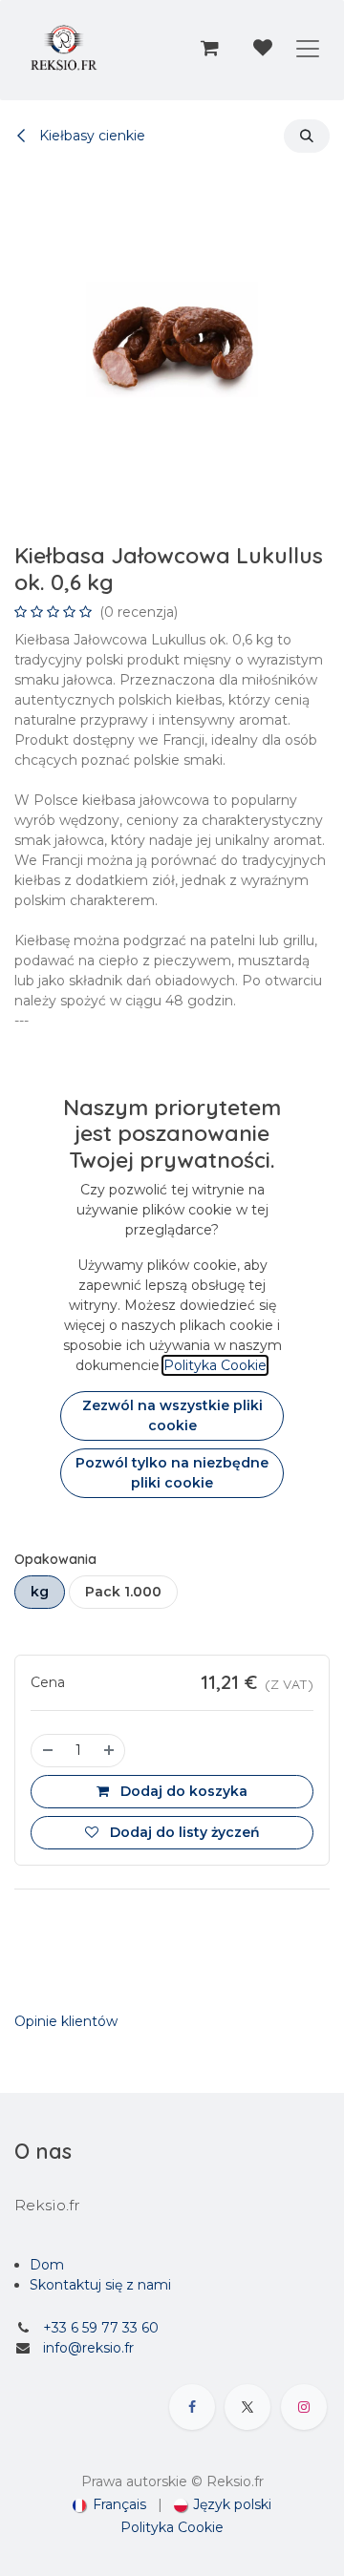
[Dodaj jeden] (110, 1751)
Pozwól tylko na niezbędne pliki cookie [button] (172, 1473)
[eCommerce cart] (209, 48)
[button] (307, 136)
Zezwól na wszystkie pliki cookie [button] (172, 1415)
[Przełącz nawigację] (308, 48)
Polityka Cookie (172, 2527)
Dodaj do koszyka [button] (182, 1791)
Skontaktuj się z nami (100, 2285)
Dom (47, 2265)
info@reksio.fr (88, 2348)
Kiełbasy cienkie (90, 136)
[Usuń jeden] (47, 1751)
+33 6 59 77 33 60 (101, 2328)
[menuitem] (109, 2505)
